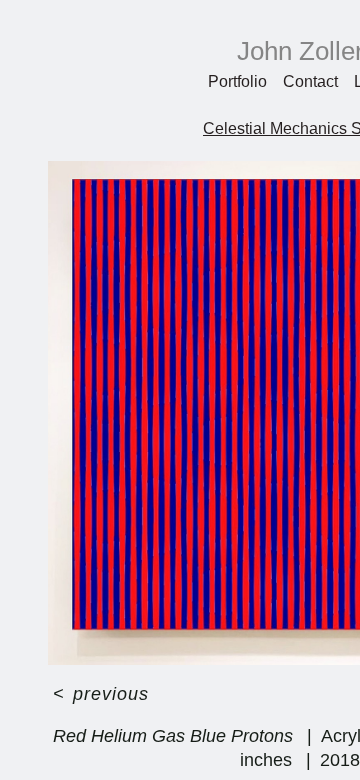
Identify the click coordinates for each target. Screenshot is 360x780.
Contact (310, 81)
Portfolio (237, 81)
